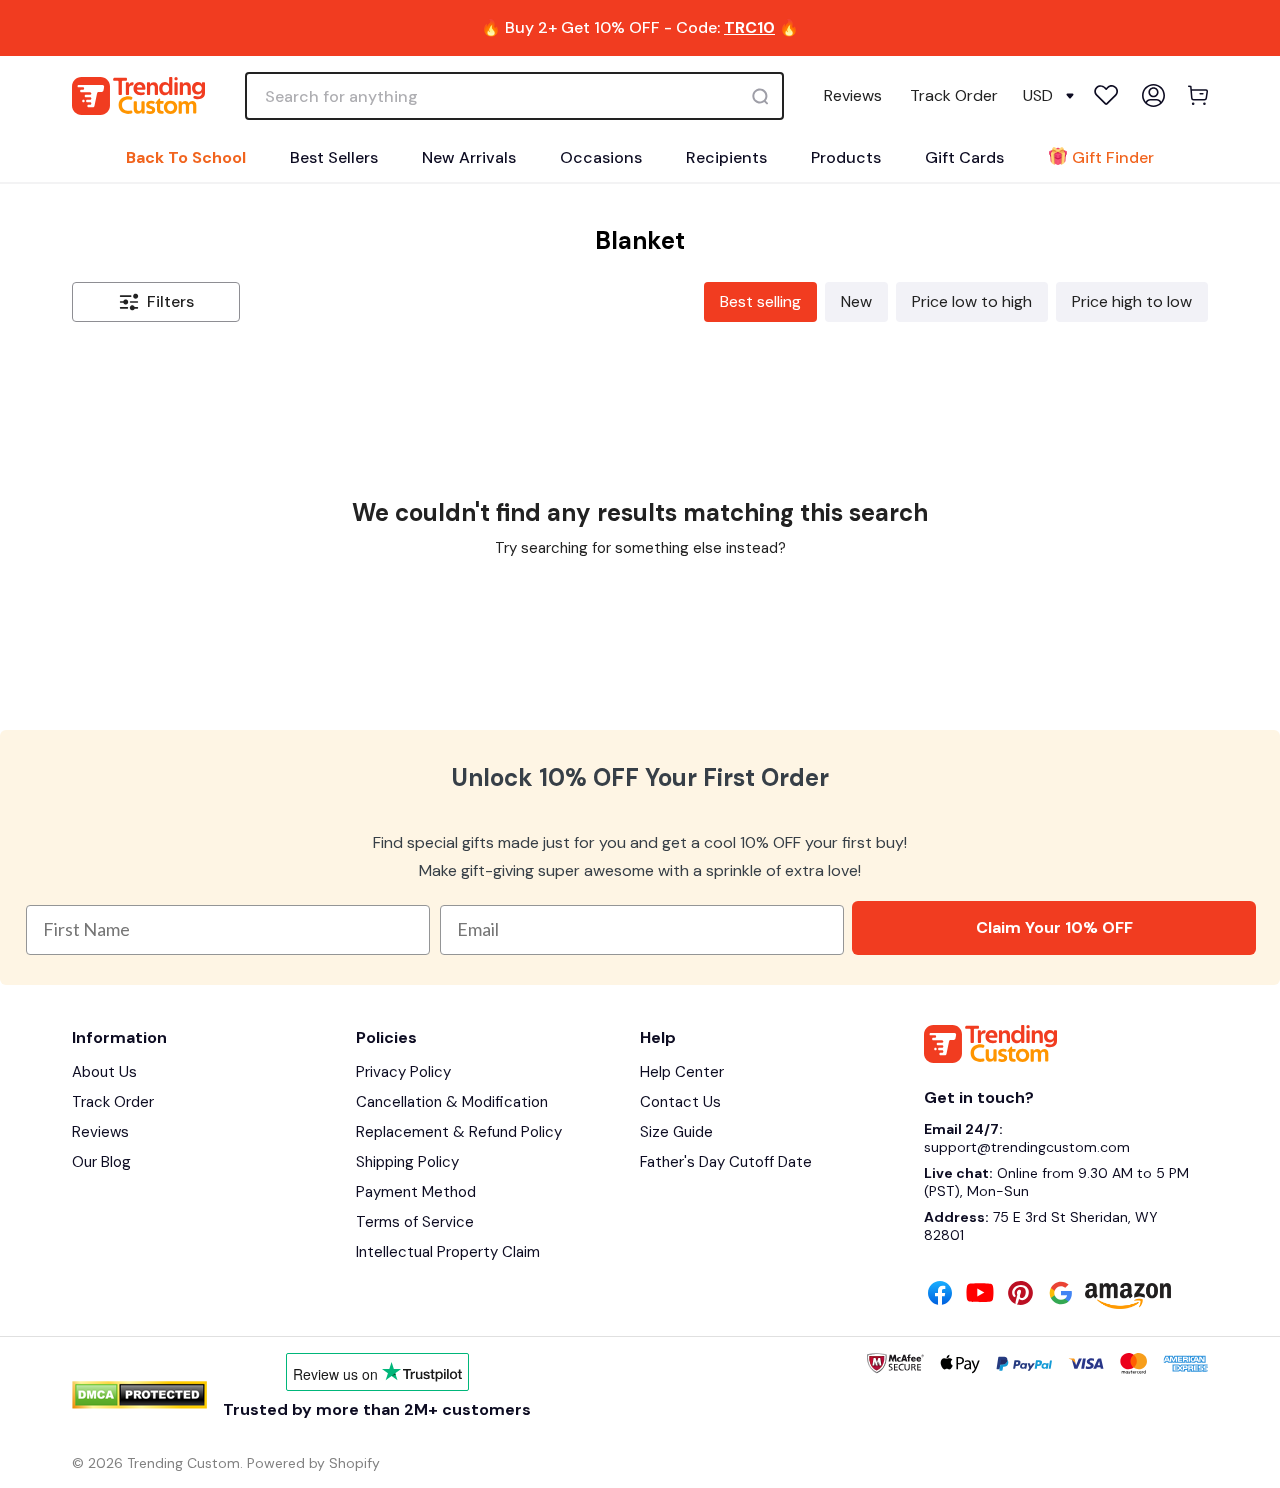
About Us (104, 1072)
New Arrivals (469, 157)
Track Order (954, 95)
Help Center (682, 1072)
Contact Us (680, 1102)
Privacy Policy (403, 1072)
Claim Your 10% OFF (1054, 927)
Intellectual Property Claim (448, 1252)
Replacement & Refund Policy (459, 1132)
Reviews (853, 95)
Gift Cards (964, 157)
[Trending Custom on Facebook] (940, 1295)
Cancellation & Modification (452, 1102)
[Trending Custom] (138, 96)
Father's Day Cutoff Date (726, 1162)
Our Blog (101, 1162)
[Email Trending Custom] (1061, 1295)
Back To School (186, 157)
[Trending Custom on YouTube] (980, 1295)
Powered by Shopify (313, 1463)
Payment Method (416, 1192)
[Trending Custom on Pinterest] (1020, 1295)
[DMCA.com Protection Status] (139, 1395)
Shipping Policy (407, 1162)
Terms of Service (415, 1222)
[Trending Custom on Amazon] (1128, 1298)
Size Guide (676, 1132)
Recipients (726, 157)
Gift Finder (1113, 157)
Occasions (601, 157)
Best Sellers (334, 157)
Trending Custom (183, 1463)
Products (846, 157)
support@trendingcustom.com (1027, 1147)
